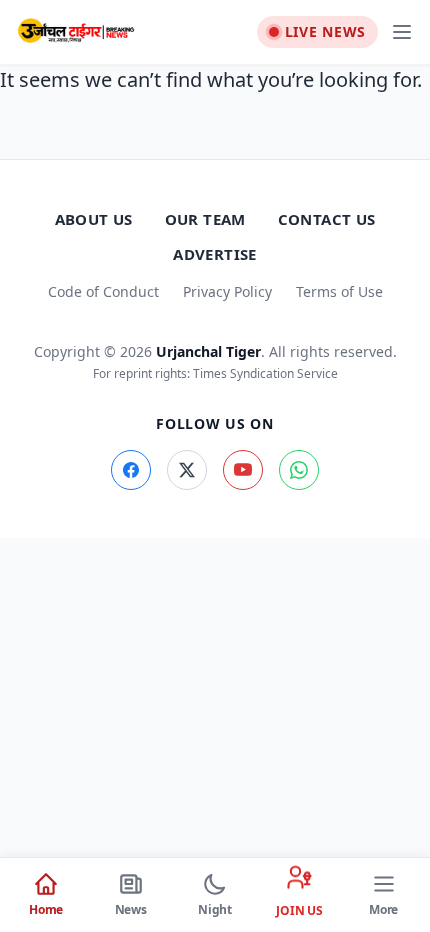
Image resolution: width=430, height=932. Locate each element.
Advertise (214, 254)
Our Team (205, 219)
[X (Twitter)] (187, 470)
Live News (325, 31)
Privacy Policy (227, 291)
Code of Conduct (103, 291)
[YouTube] (243, 470)
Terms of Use (339, 291)
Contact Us (327, 219)
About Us (94, 219)
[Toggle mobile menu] (402, 32)
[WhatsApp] (299, 470)
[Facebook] (131, 470)
